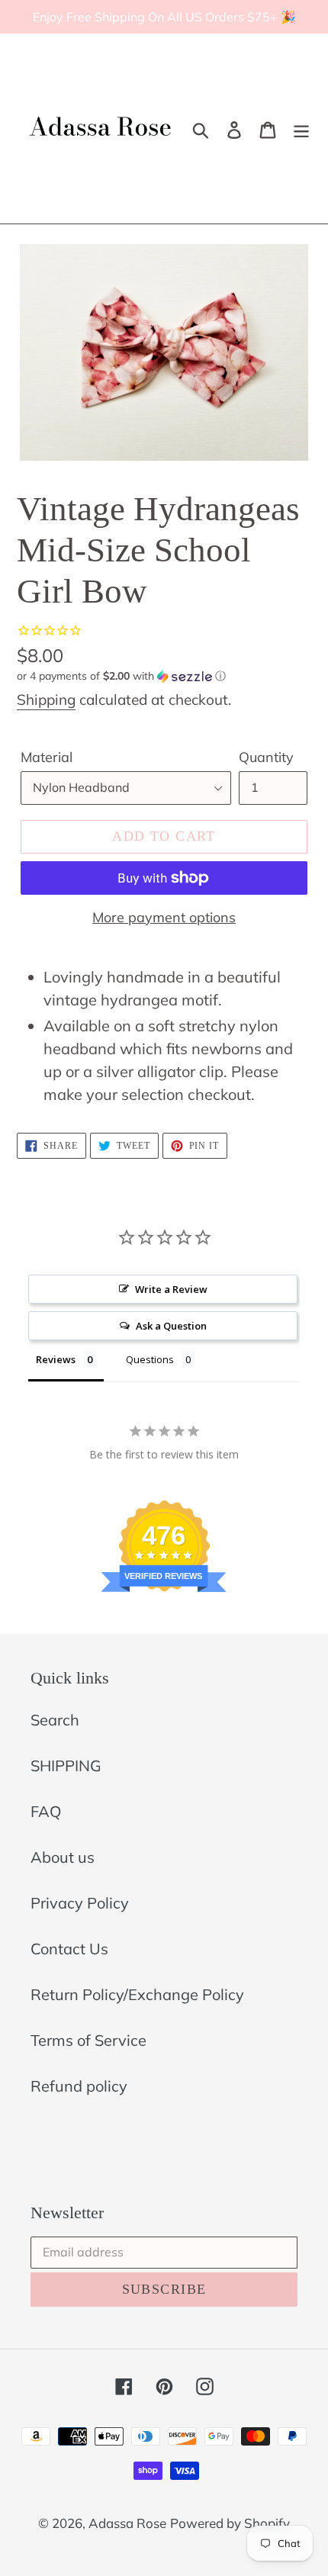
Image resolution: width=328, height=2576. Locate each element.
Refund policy (79, 2086)
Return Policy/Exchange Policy (137, 1994)
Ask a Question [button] (171, 1326)
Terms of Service (88, 2040)
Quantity (266, 757)
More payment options (164, 917)
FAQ (46, 1811)
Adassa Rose (127, 2523)
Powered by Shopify (230, 2523)
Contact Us (69, 1949)
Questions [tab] (150, 1359)
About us (63, 1857)
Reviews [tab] (56, 1359)
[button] (164, 676)
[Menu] (301, 129)
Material (47, 757)
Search (55, 1720)
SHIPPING (66, 1766)
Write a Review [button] (171, 1289)
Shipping (46, 699)
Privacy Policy (80, 1903)
